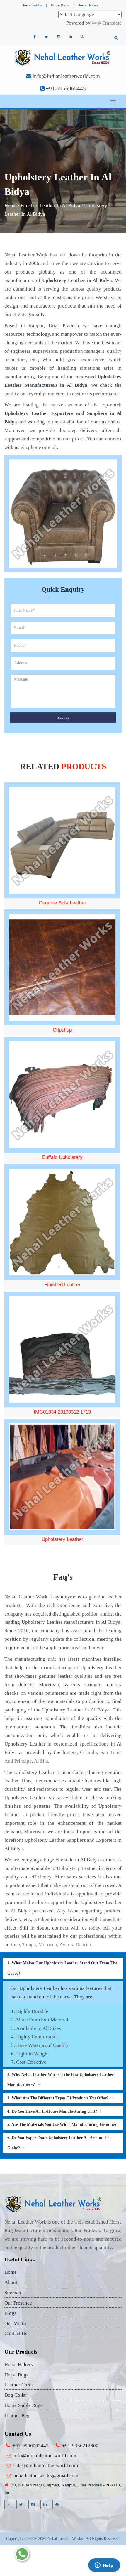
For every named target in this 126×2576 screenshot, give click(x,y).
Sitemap (13, 2293)
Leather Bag (17, 2416)
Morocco (48, 1945)
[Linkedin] (70, 37)
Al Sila (41, 1761)
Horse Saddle (32, 5)
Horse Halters (88, 5)
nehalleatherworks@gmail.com (46, 2475)
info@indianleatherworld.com (66, 76)
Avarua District (75, 1945)
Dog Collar (16, 2395)
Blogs (10, 2313)
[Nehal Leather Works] (63, 58)
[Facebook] (34, 37)
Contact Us (16, 2333)
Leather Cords (19, 2385)
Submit (63, 717)
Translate (112, 23)
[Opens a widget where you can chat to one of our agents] (104, 2566)
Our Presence (18, 2303)
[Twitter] (46, 37)
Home (11, 206)
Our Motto (15, 2323)
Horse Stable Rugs (23, 2405)
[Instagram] (58, 37)
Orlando (88, 1752)
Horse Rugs (60, 5)
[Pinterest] (82, 37)
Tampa (29, 1945)
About (11, 2282)
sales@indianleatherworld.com (46, 2466)
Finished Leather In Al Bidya (50, 206)
